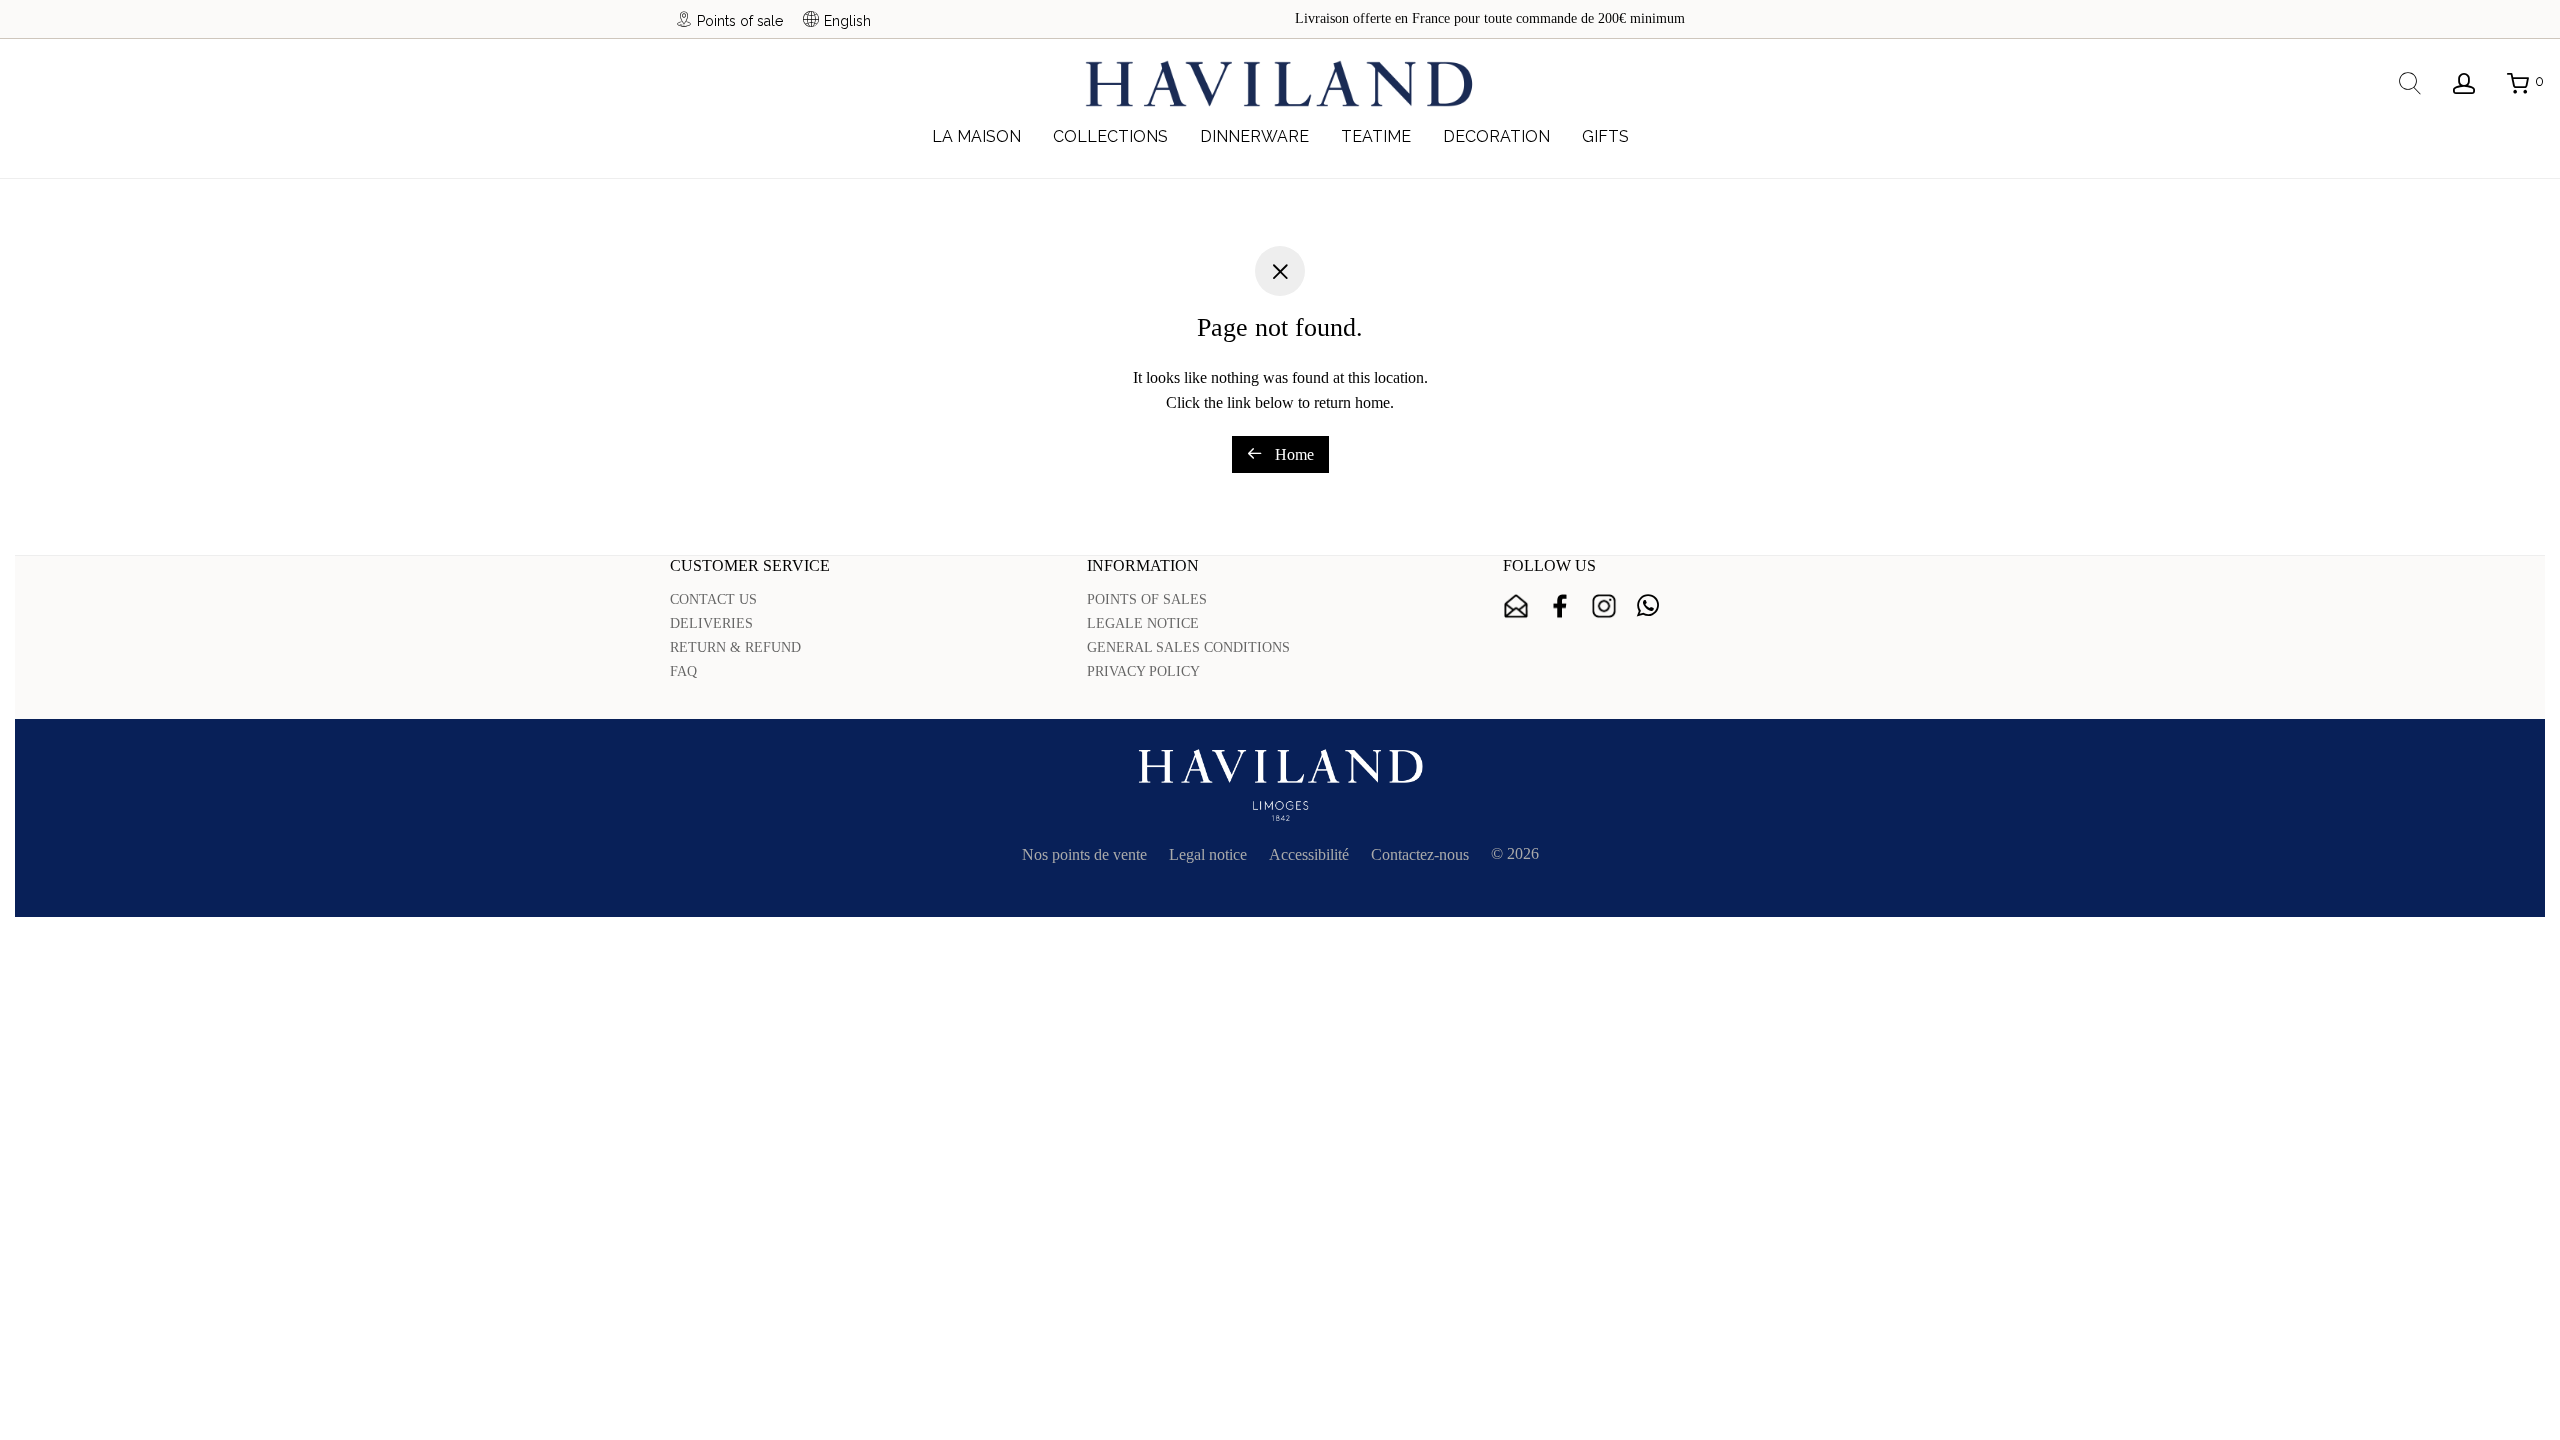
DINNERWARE (1254, 136)
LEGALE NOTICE (1143, 623)
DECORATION (1496, 136)
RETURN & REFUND (735, 647)
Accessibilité (1309, 854)
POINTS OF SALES (1147, 599)
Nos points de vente (1084, 854)
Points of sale (740, 20)
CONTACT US (713, 599)
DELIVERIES (711, 623)
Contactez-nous (1420, 854)
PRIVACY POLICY (1143, 671)
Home (1292, 454)
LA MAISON (976, 136)
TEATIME (1376, 136)
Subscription (1516, 606)
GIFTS (1605, 136)
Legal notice (1208, 854)
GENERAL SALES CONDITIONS (1188, 647)
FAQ (683, 671)
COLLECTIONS (1110, 136)
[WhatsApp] (1648, 606)
